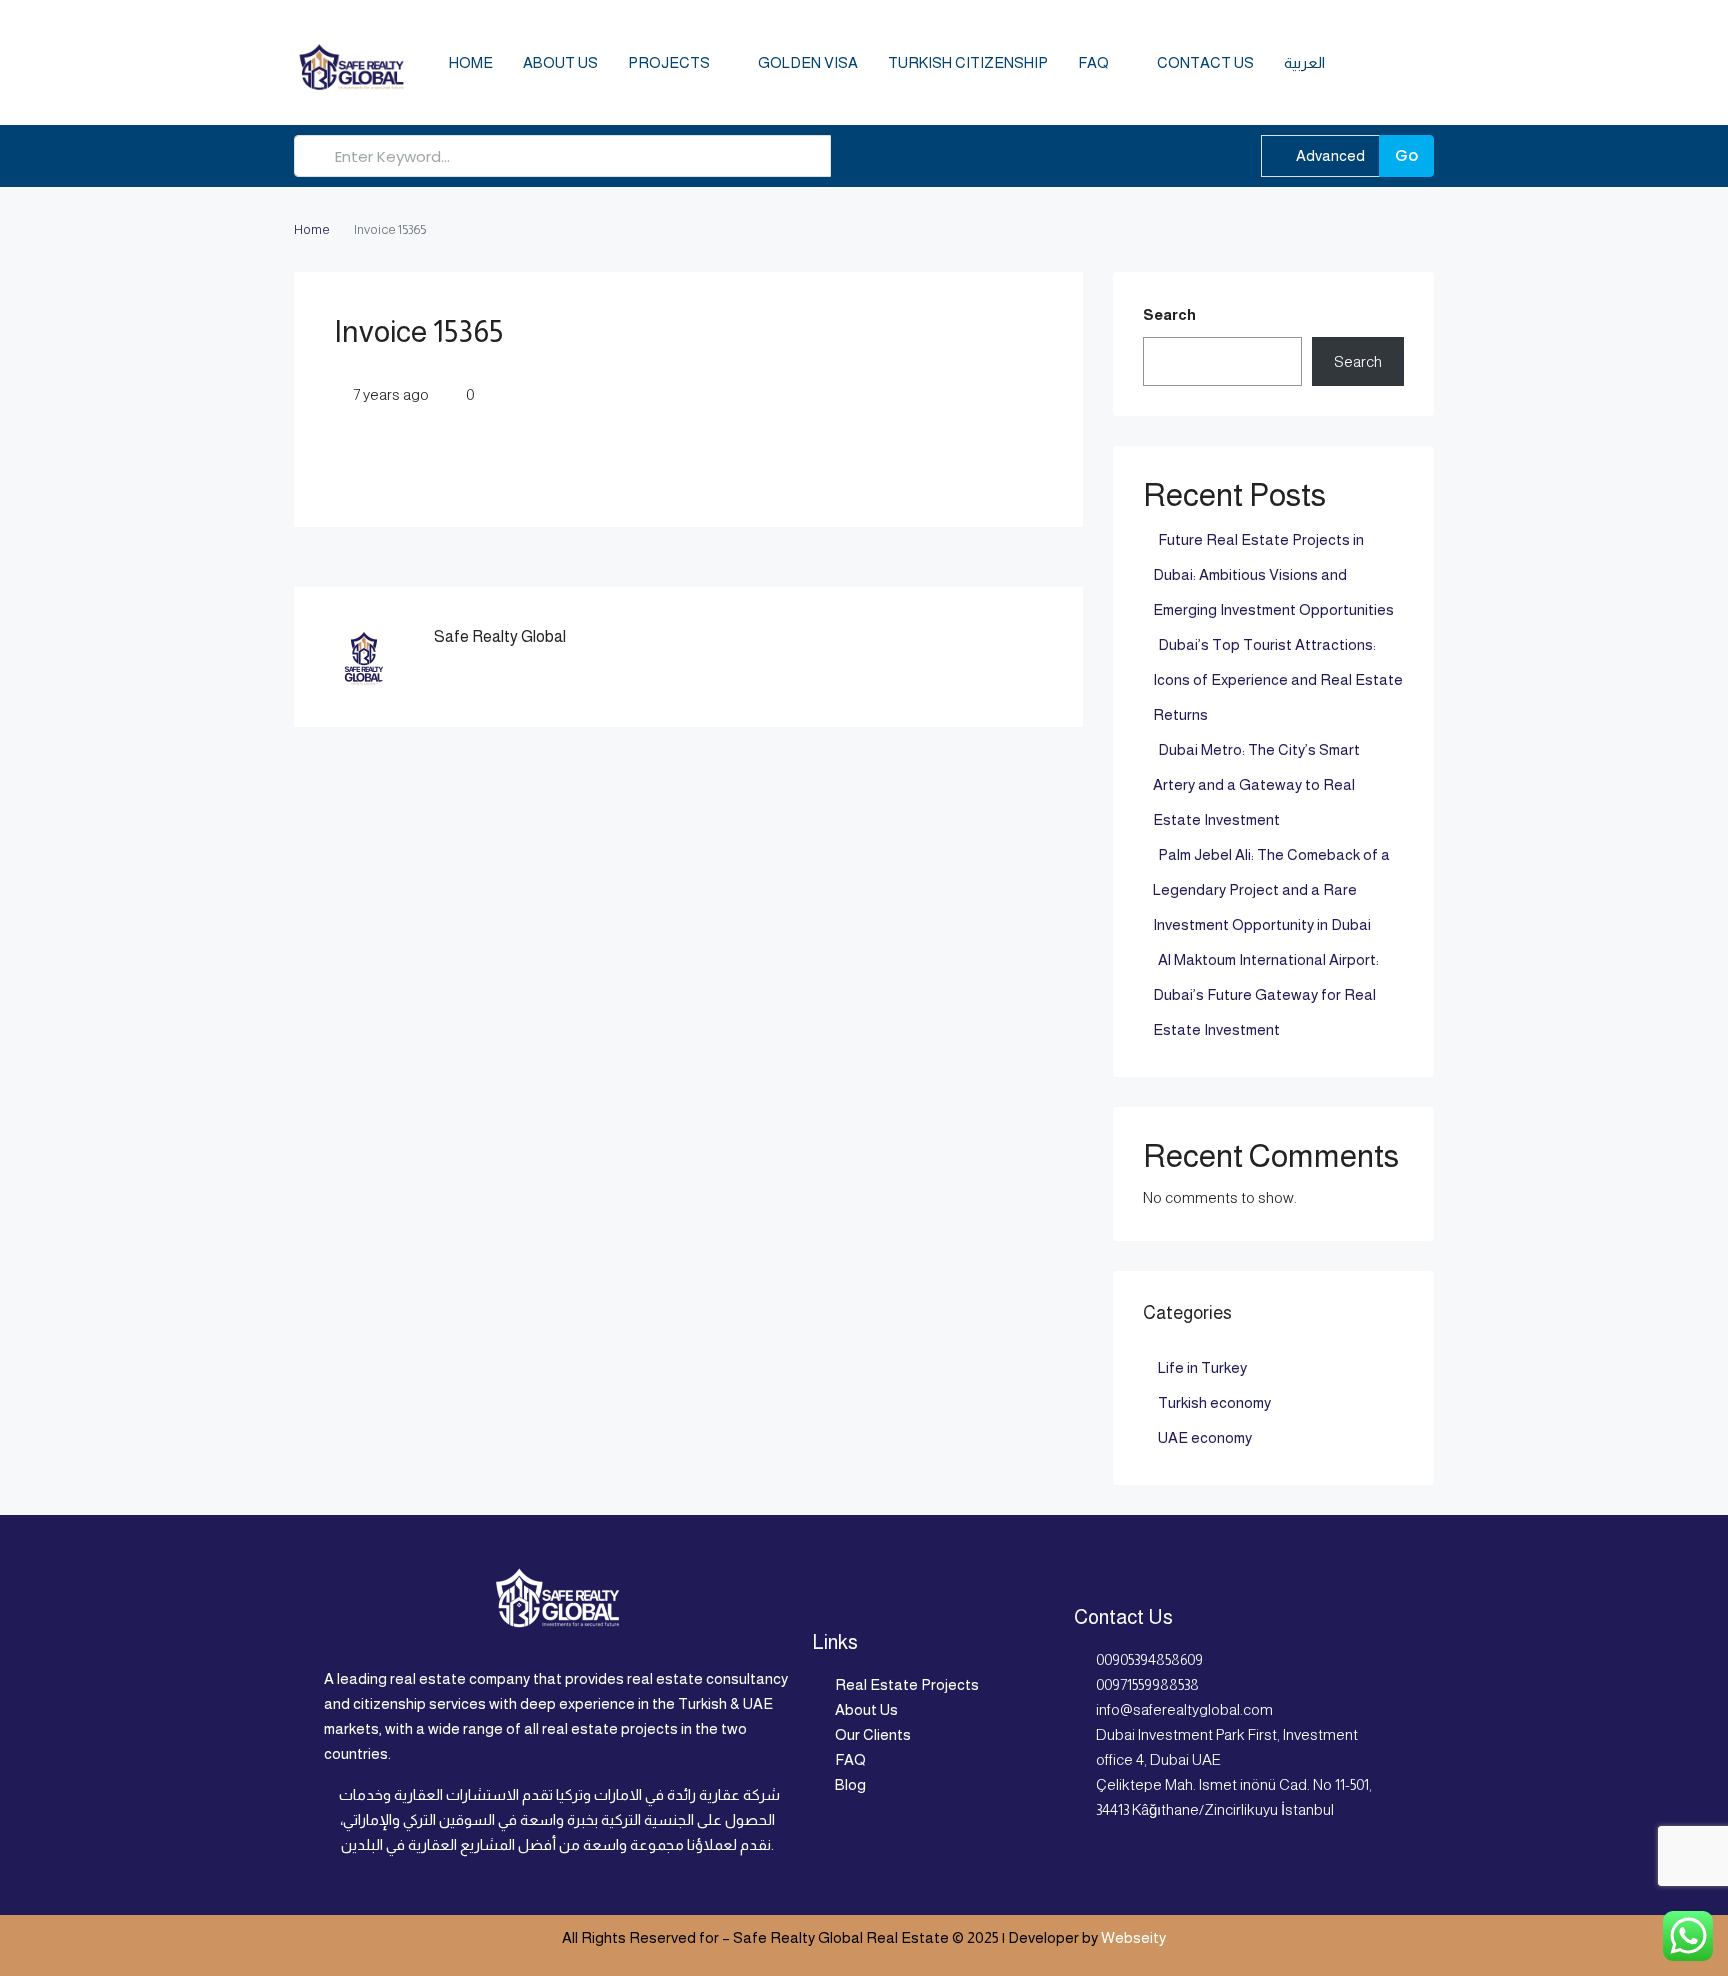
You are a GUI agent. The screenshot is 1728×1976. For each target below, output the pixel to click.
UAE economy (1205, 1437)
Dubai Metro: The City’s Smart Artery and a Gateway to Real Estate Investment (1256, 784)
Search (1169, 314)
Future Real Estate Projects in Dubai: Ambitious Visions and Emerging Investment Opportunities (1273, 574)
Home (471, 62)
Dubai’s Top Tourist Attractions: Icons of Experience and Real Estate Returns (1278, 679)
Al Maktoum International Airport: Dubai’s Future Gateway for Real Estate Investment (1266, 994)
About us (560, 62)
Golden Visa (808, 62)
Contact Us (1205, 62)
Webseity (1133, 1937)
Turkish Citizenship (968, 62)
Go (1406, 155)
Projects (669, 62)
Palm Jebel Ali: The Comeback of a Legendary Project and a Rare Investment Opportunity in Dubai (1271, 889)
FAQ (1093, 62)
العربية (1304, 62)
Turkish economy (1214, 1402)
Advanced (1329, 155)
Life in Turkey (1202, 1367)
